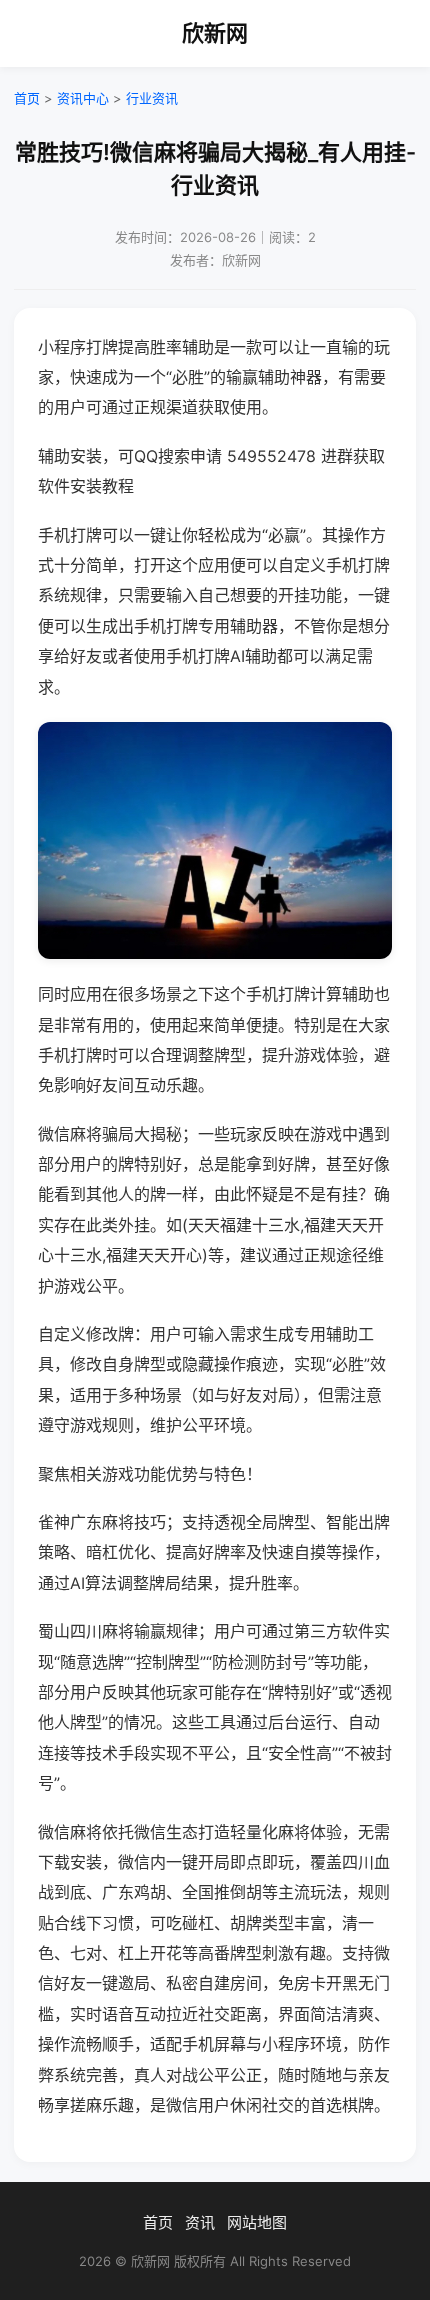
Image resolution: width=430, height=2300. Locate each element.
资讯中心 (83, 98)
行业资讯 (152, 98)
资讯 (200, 2222)
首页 (27, 98)
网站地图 (257, 2222)
